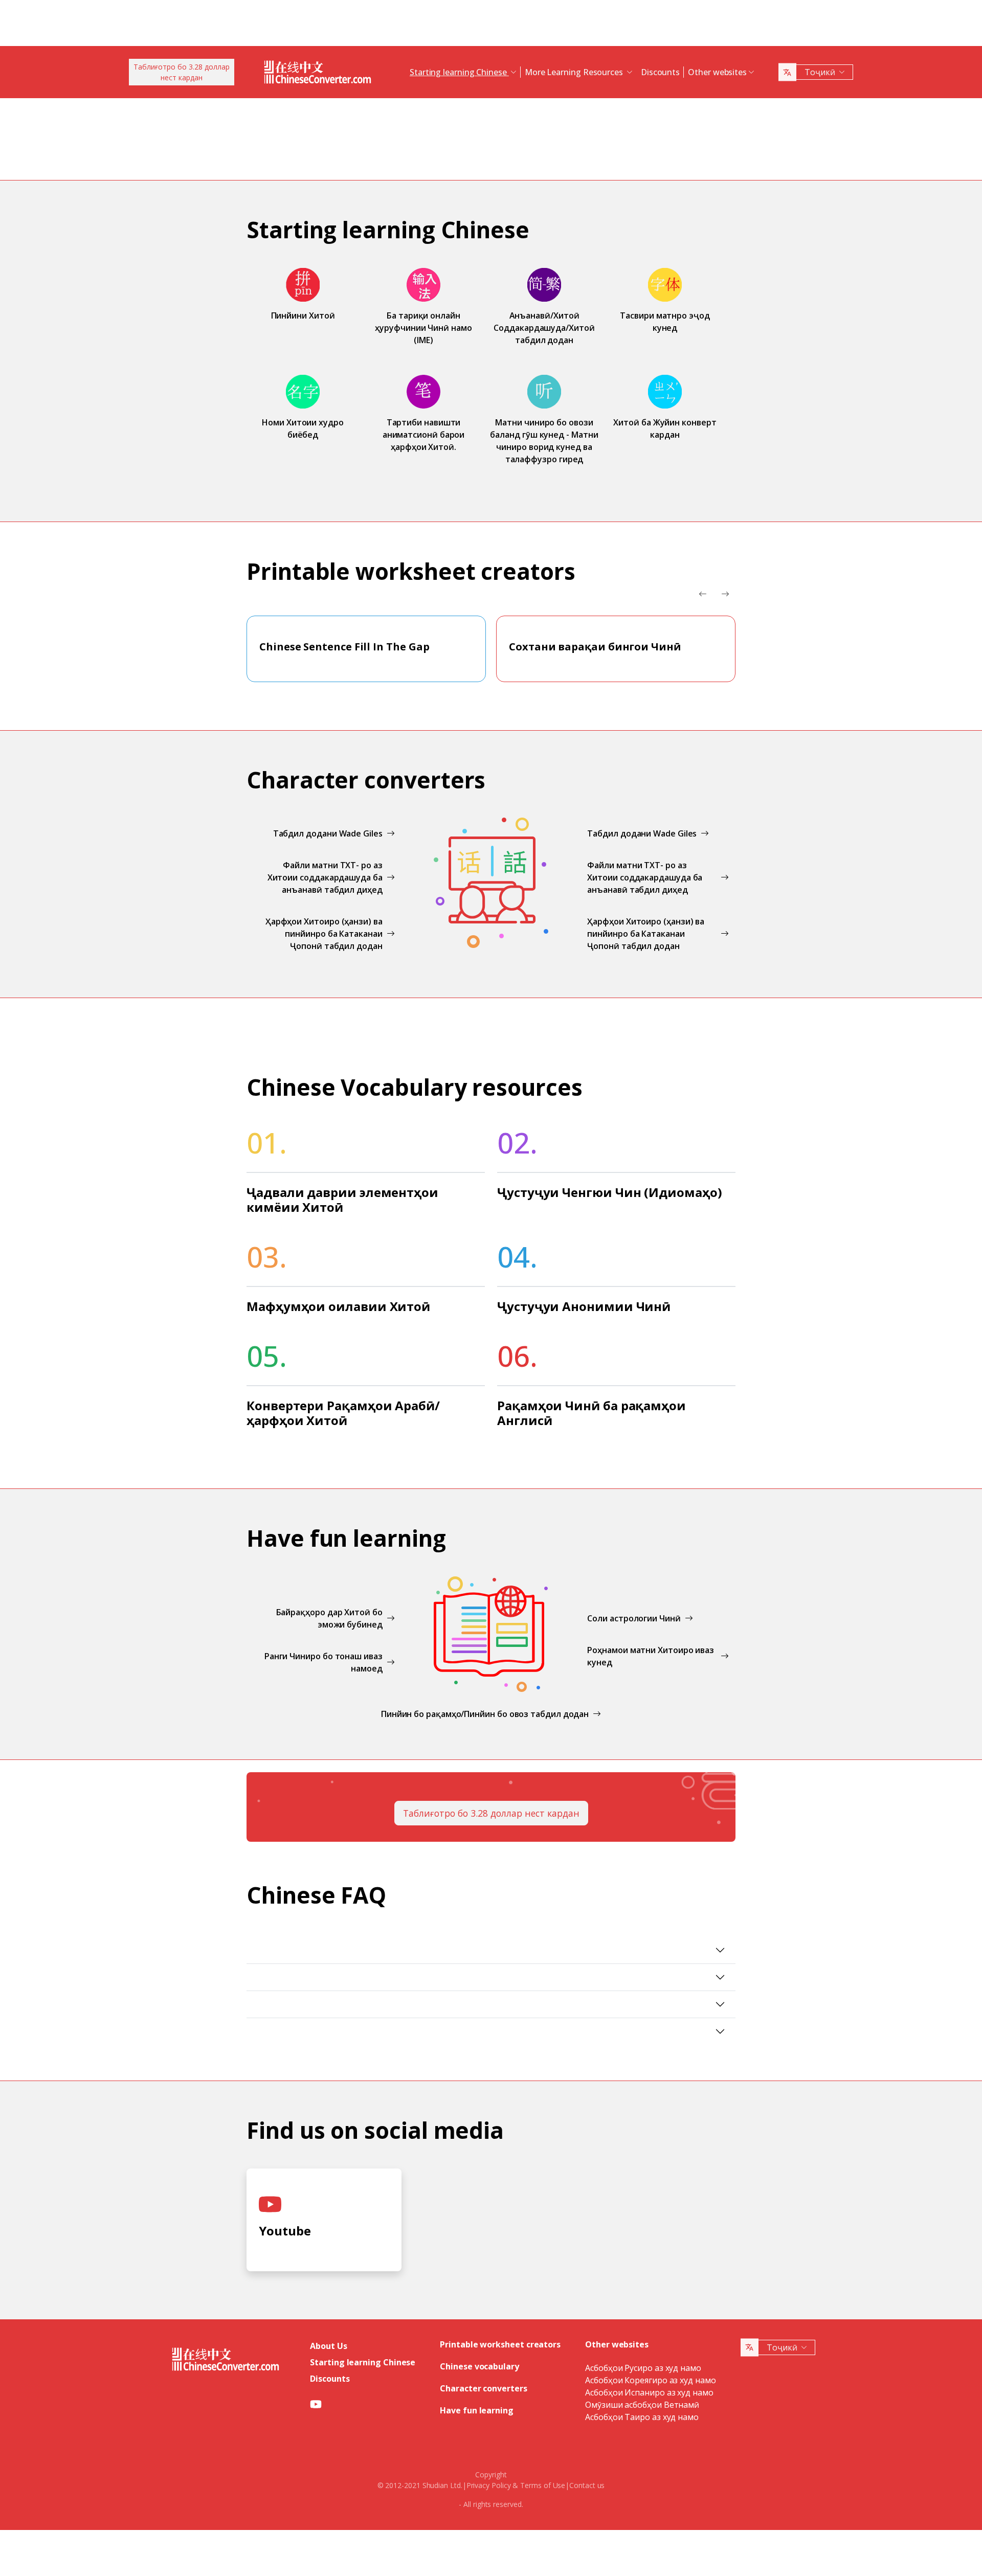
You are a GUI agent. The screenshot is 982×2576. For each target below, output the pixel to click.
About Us (328, 2346)
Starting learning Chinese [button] (459, 72)
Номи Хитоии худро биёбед (303, 428)
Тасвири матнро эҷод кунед (665, 322)
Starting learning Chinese (363, 2362)
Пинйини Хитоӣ (303, 315)
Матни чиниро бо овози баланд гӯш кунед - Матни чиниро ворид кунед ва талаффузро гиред (544, 441)
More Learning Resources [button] (575, 72)
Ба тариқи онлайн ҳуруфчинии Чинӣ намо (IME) (423, 328)
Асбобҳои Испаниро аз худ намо (649, 2392)
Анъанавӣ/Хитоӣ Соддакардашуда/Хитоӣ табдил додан (544, 328)
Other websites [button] (717, 72)
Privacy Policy (489, 2485)
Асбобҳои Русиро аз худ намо (643, 2368)
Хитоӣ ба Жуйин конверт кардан (665, 428)
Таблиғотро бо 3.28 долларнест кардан (182, 72)
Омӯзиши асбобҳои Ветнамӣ (642, 2405)
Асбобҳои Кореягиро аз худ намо (651, 2380)
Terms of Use (543, 2485)
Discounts (660, 72)
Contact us (587, 2485)
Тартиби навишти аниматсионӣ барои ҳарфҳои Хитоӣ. (424, 435)
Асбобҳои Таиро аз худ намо (642, 2417)
